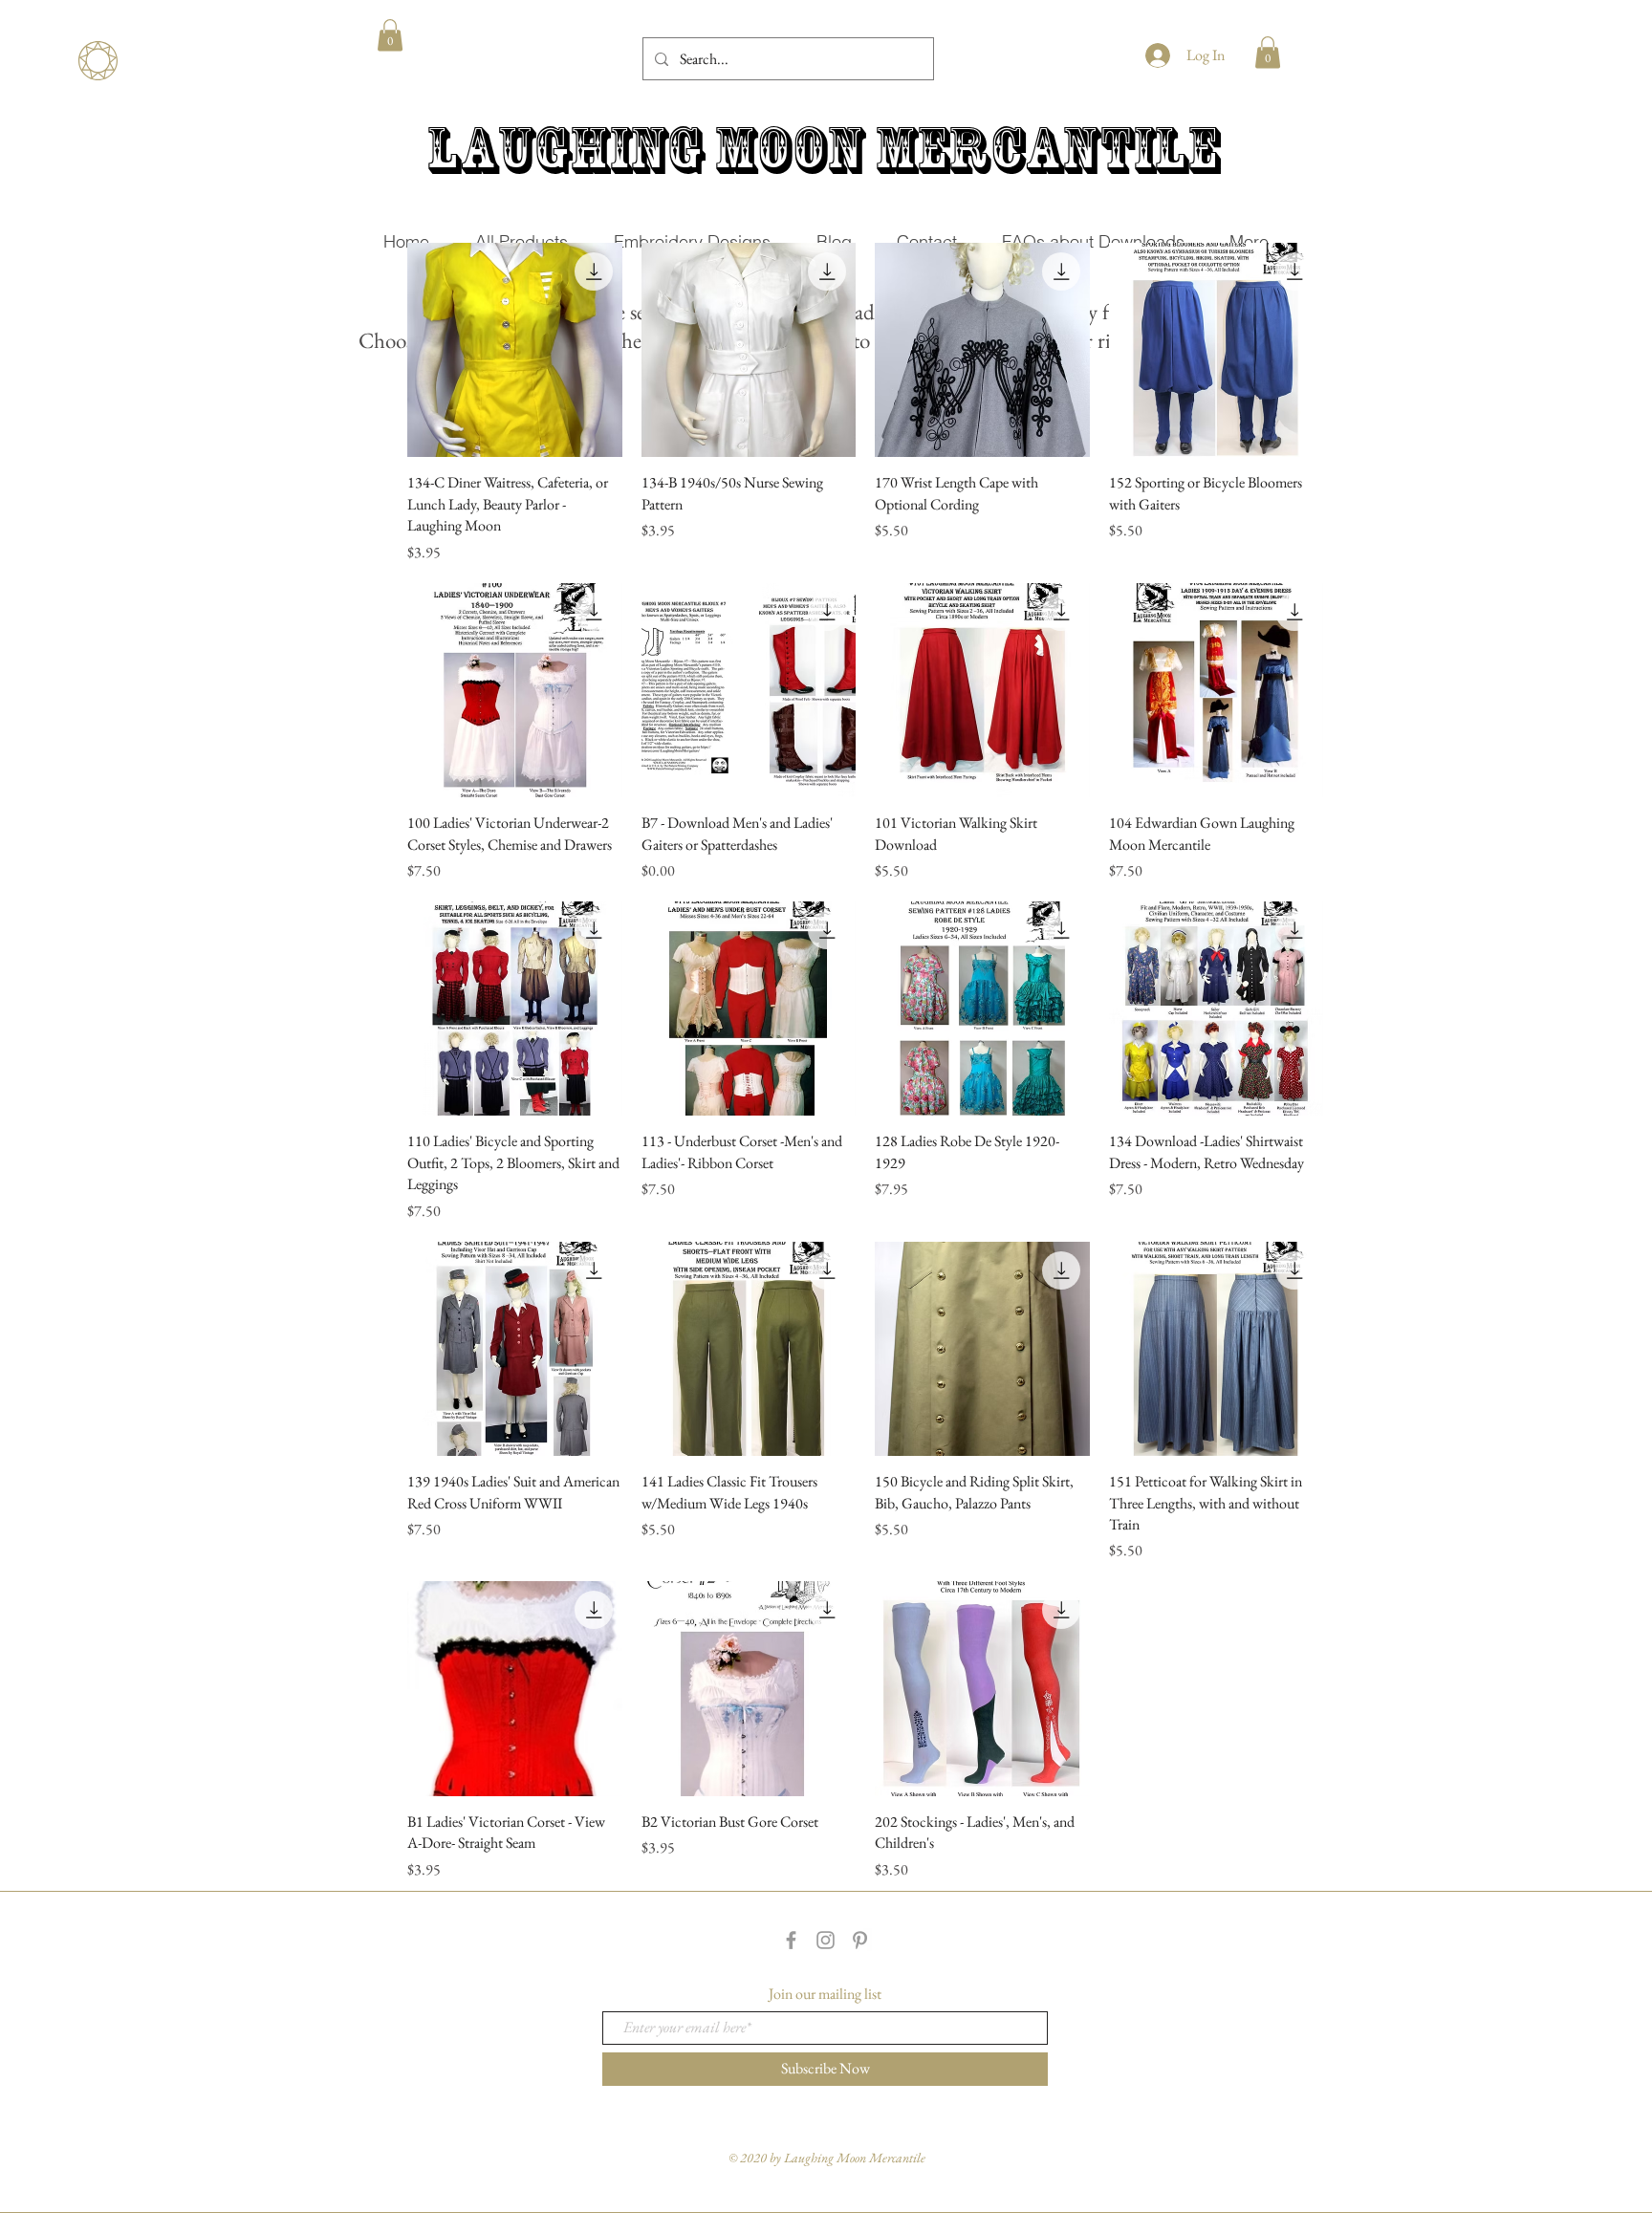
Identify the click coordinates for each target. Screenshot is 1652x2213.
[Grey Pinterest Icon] (860, 1940)
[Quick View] (515, 350)
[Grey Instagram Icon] (826, 1940)
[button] (390, 35)
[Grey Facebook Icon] (791, 1940)
